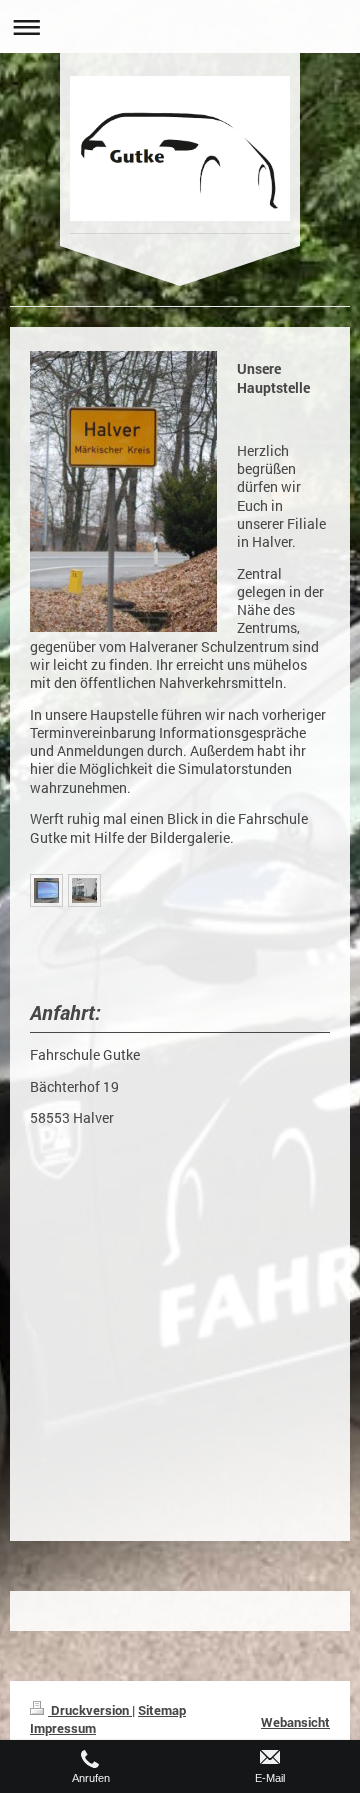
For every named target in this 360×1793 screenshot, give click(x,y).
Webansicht (295, 1722)
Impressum (63, 1728)
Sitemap (162, 1710)
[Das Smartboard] (46, 890)
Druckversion (90, 1710)
